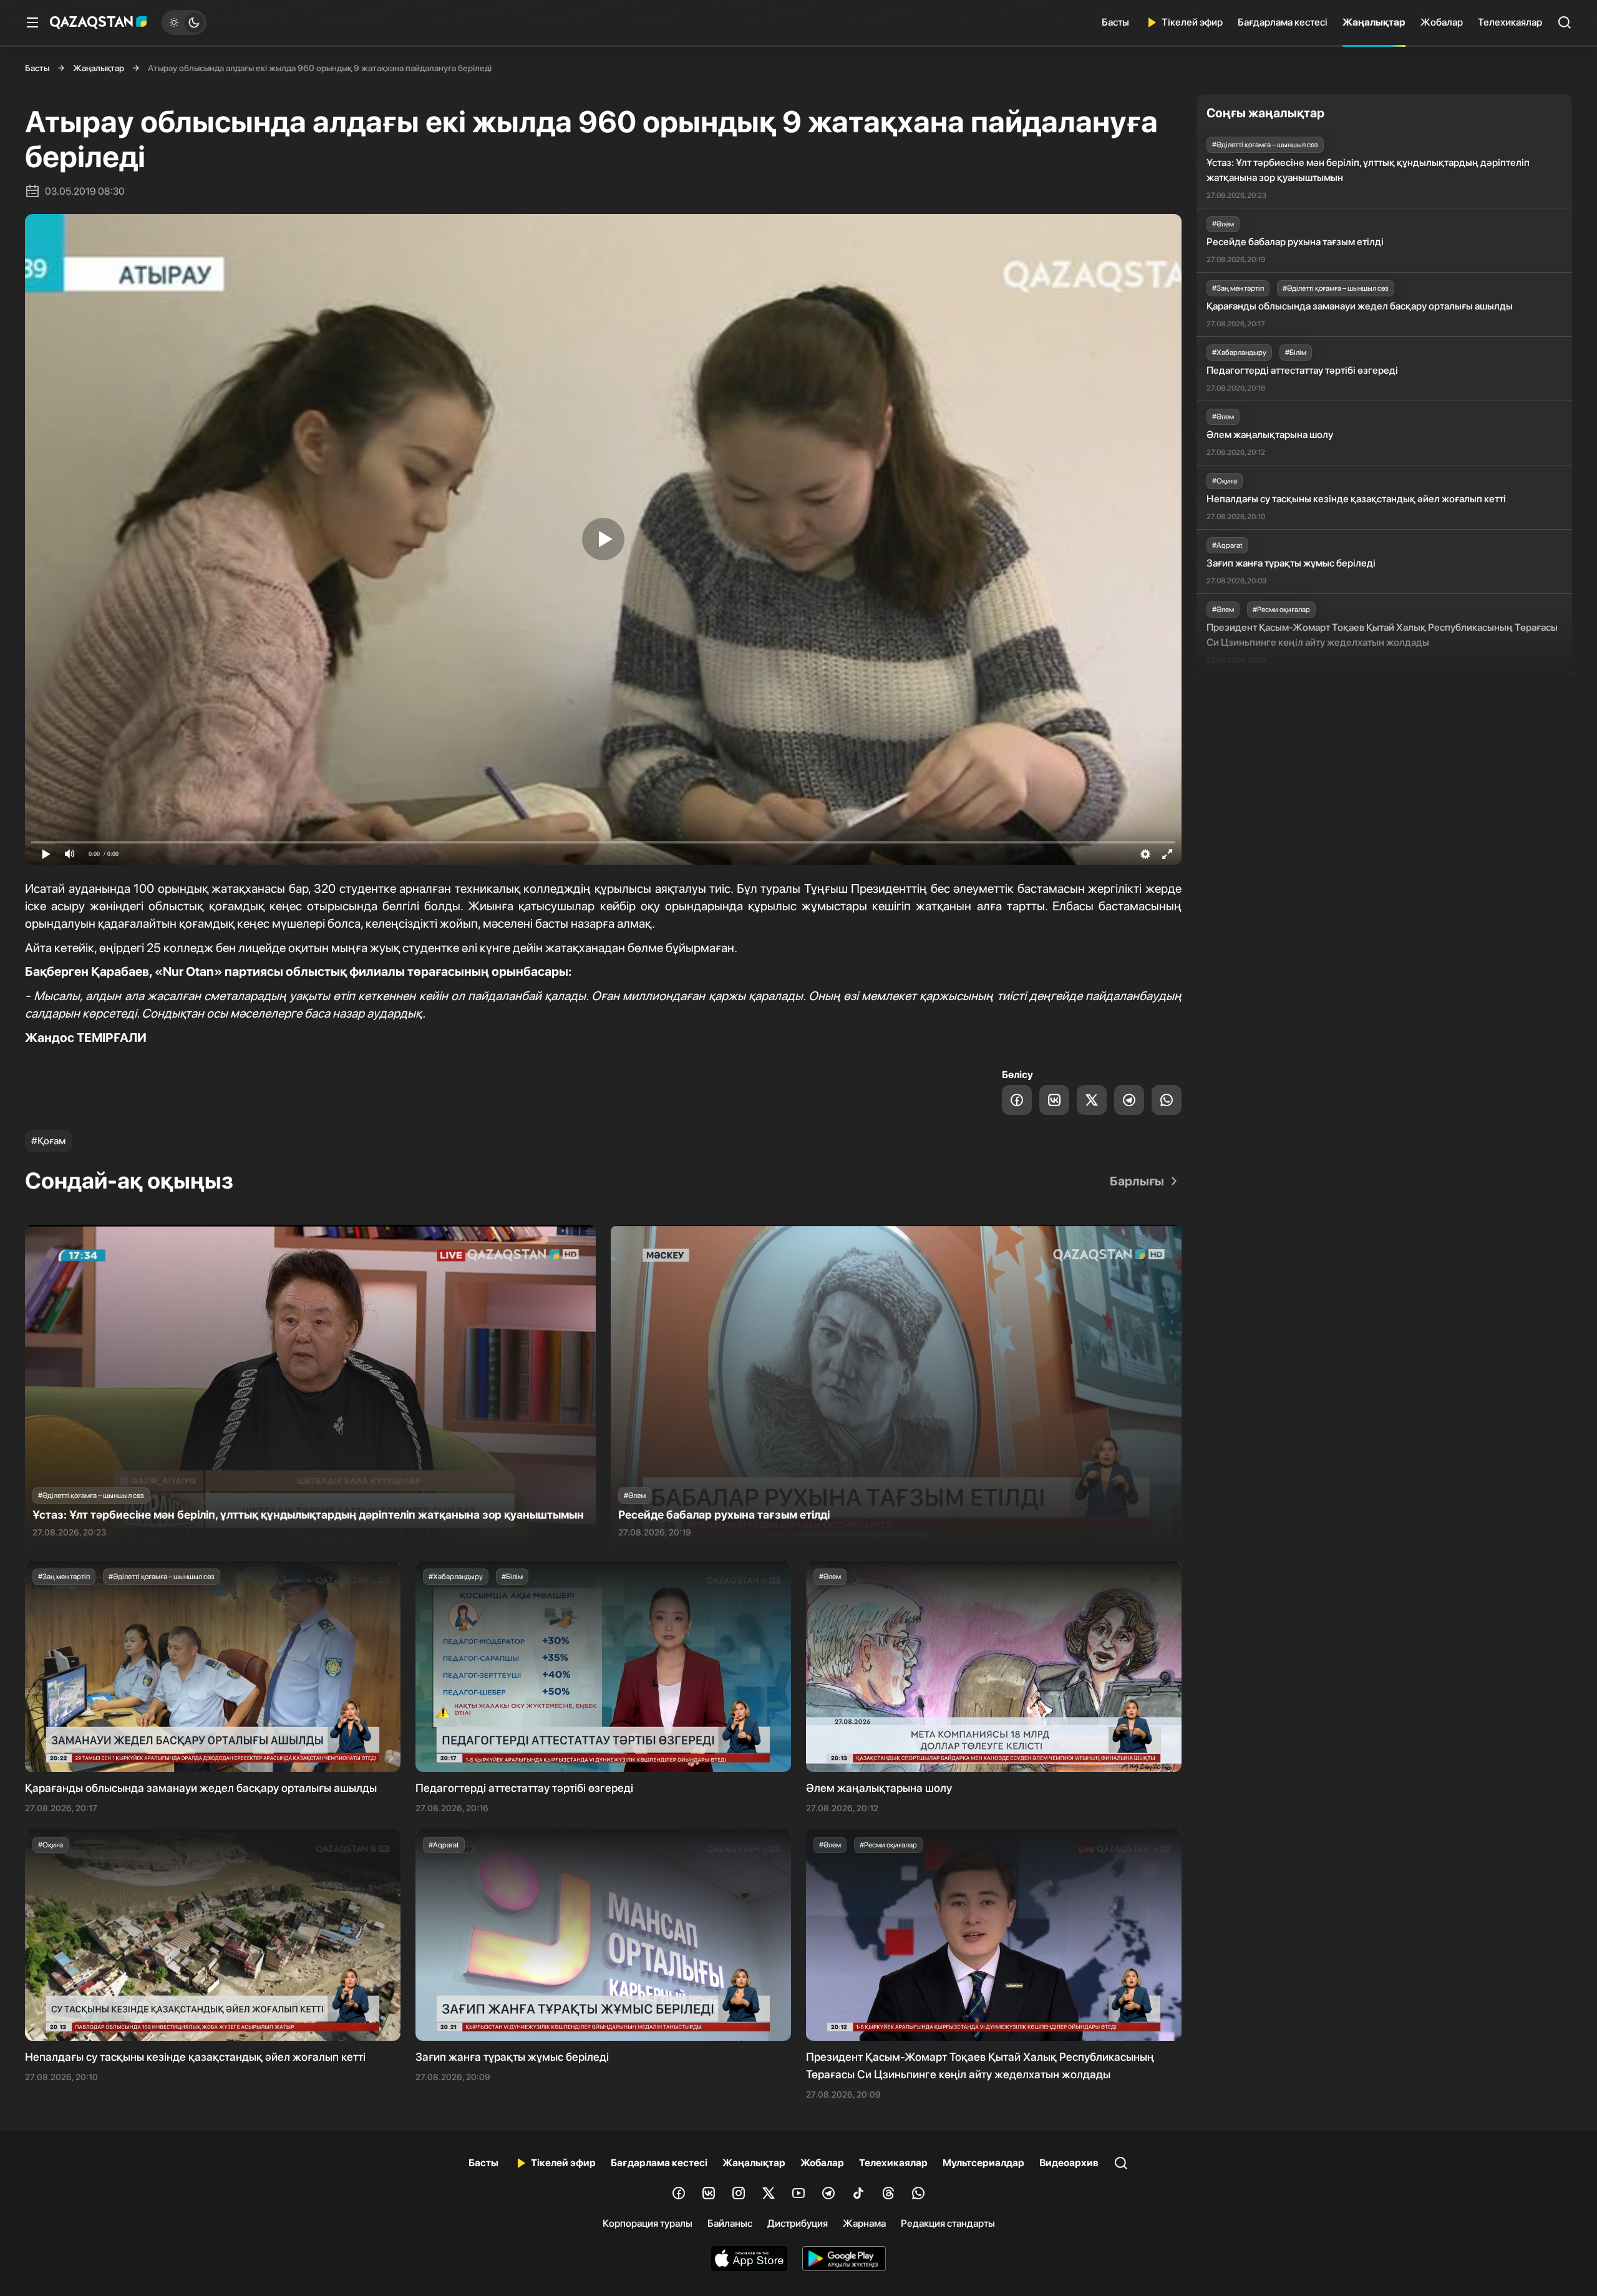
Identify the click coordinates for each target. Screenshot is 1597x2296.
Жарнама (864, 2223)
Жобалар (1442, 22)
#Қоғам (48, 1141)
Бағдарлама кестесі (1283, 22)
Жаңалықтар (1374, 22)
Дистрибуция (798, 2223)
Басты (1115, 22)
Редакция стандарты (948, 2223)
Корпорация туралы (648, 2223)
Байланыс (730, 2223)
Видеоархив (1069, 2163)
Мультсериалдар (983, 2163)
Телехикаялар (1510, 22)
